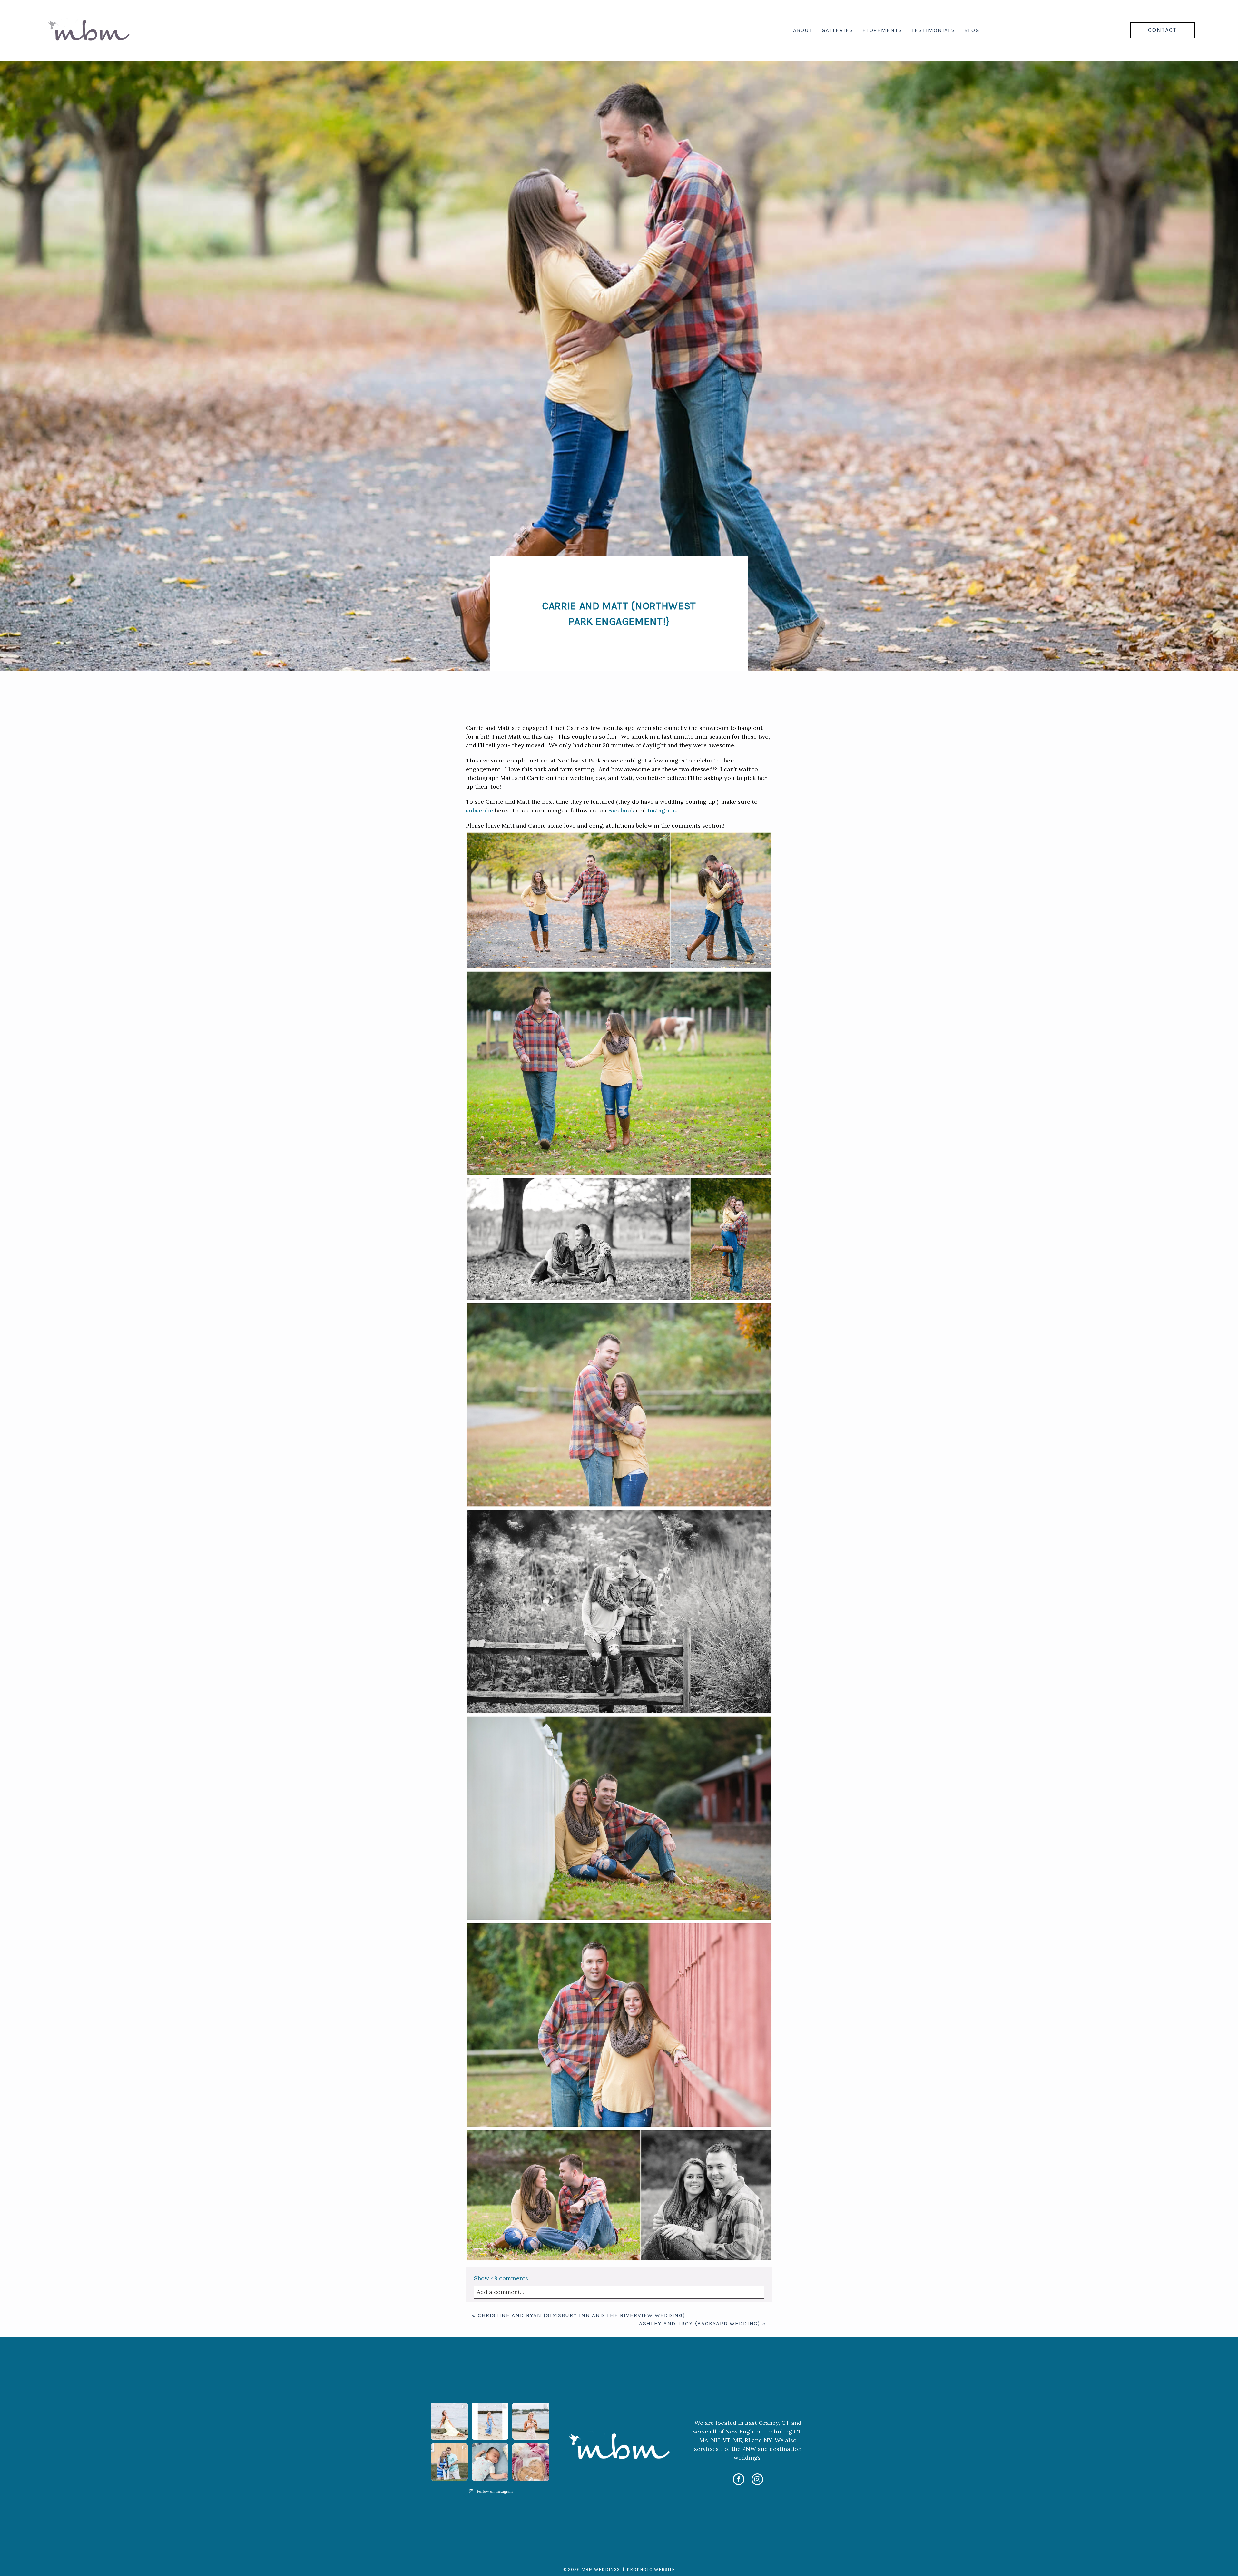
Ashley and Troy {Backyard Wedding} (700, 2323)
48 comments (501, 2278)
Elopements (882, 30)
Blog (972, 30)
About (803, 30)
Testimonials (933, 30)
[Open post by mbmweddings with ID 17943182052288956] (531, 2421)
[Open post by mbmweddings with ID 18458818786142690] (449, 2462)
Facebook (621, 810)
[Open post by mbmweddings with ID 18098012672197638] (490, 2462)
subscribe (479, 810)
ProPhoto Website (651, 2569)
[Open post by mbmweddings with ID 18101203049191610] (449, 2421)
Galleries (838, 30)
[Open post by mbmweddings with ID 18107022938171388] (490, 2421)
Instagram (662, 810)
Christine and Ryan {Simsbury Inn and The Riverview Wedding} (582, 2315)
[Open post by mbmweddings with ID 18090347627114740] (531, 2462)
